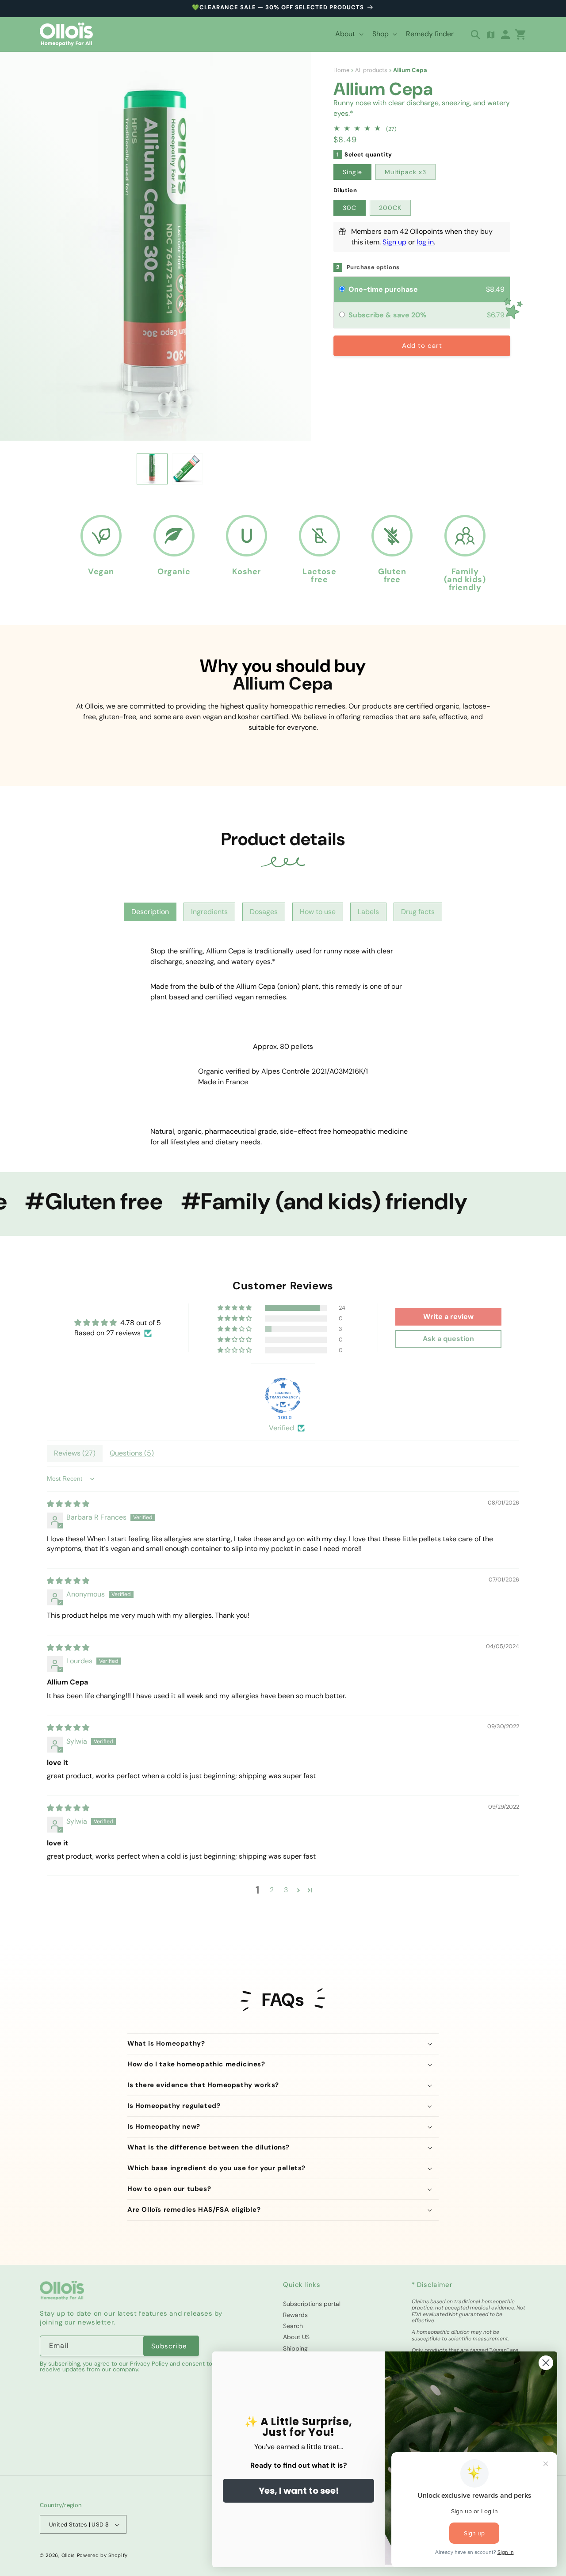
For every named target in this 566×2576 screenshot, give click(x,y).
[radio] (342, 290)
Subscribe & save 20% (388, 315)
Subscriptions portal (312, 2303)
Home (341, 70)
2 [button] (272, 1890)
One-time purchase (383, 289)
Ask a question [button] (448, 1339)
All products (371, 70)
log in (425, 242)
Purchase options (373, 267)
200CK (390, 208)
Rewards (295, 2314)
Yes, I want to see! (299, 2491)
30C (350, 208)
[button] (348, 34)
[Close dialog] (546, 2363)
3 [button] (286, 1890)
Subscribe (169, 2346)
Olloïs (68, 2556)
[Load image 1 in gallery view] (152, 469)
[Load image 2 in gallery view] (187, 469)
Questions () (132, 1453)
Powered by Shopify (103, 2556)
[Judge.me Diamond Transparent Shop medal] (283, 1396)
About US (296, 2337)
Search (293, 2326)
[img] (68, 1504)
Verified (281, 1428)
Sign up (394, 242)
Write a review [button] (448, 1317)
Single (352, 172)
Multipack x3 (405, 172)
